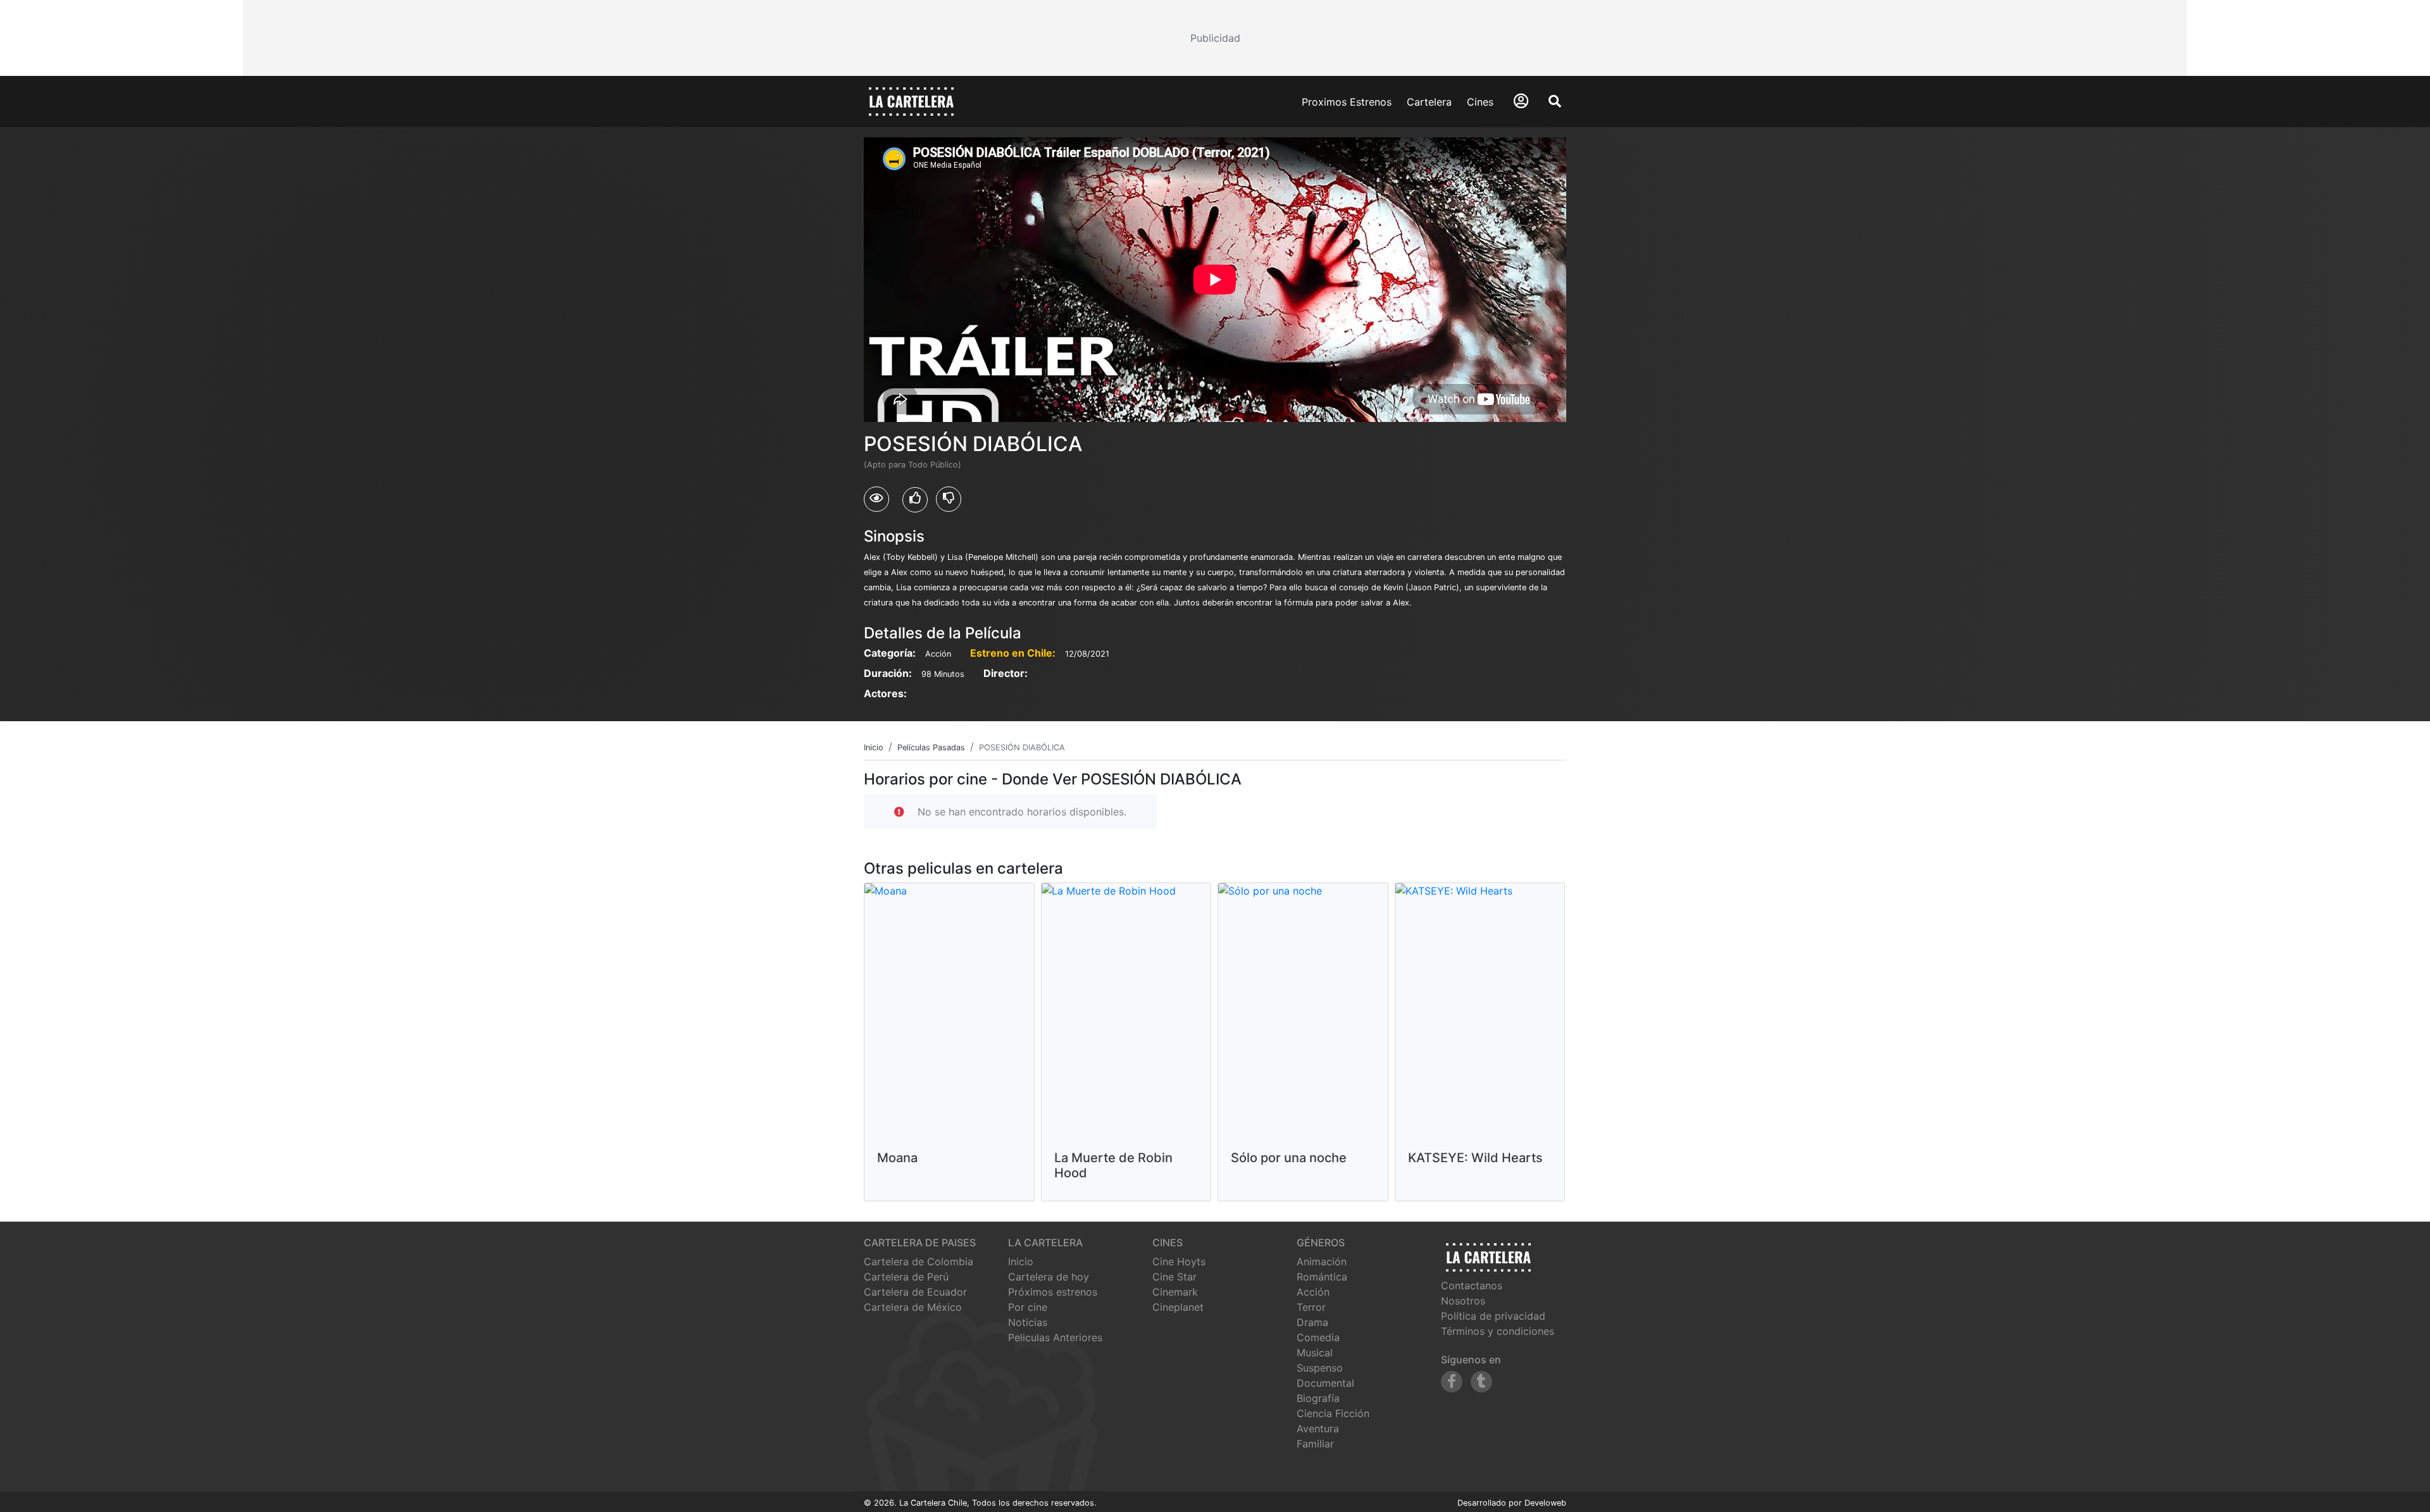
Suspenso (1320, 1368)
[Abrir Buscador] (1555, 101)
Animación (1322, 1261)
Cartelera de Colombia (919, 1261)
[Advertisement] (1215, 38)
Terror (1311, 1307)
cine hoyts (1179, 1261)
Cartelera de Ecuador (915, 1292)
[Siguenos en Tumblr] (1481, 1382)
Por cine (1028, 1307)
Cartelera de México (913, 1307)
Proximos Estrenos (1347, 102)
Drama (1312, 1322)
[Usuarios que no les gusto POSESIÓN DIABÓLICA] (949, 499)
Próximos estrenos (1053, 1292)
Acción (1313, 1292)
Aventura (1318, 1428)
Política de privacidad (1493, 1316)
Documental (1325, 1383)
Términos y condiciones (1498, 1331)
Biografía (1318, 1398)
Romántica (1322, 1277)
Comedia (1318, 1337)
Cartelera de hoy (1049, 1277)
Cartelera (1429, 102)
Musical (1315, 1353)
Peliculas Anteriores (1055, 1337)
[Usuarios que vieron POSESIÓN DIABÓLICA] (876, 499)
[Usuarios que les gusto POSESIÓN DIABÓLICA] (915, 500)
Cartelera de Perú (906, 1277)
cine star (1174, 1277)
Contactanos (1472, 1286)
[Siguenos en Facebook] (1452, 1382)
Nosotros (1463, 1301)
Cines (1480, 102)
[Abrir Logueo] (1521, 101)
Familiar (1315, 1444)
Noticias (1028, 1322)
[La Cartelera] (911, 101)
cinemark (1175, 1292)
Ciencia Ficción (1333, 1413)
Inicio (1021, 1261)
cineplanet (1178, 1307)
